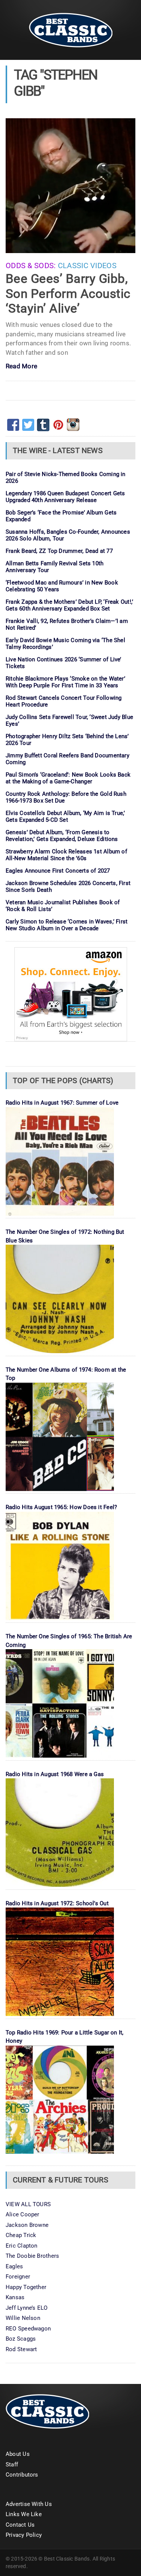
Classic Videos (87, 266)
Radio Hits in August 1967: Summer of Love (62, 1103)
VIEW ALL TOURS (28, 2204)
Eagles (14, 2266)
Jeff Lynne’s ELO (27, 2308)
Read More (21, 367)
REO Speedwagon (28, 2329)
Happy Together (26, 2287)
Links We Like (24, 2514)
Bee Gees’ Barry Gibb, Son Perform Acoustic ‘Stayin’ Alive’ (68, 293)
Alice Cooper (23, 2214)
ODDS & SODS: (31, 266)
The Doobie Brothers (32, 2256)
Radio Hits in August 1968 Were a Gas (55, 1774)
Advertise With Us (29, 2504)
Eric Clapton (22, 2246)
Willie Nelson (23, 2318)
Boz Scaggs (21, 2339)
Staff (12, 2465)
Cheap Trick (21, 2235)
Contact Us (20, 2525)
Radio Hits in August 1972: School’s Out (57, 1903)
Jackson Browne (27, 2225)
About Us (18, 2454)
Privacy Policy (24, 2535)
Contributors (22, 2475)
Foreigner (18, 2277)
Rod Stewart (21, 2349)
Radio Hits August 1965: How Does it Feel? (61, 1507)
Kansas (15, 2297)
